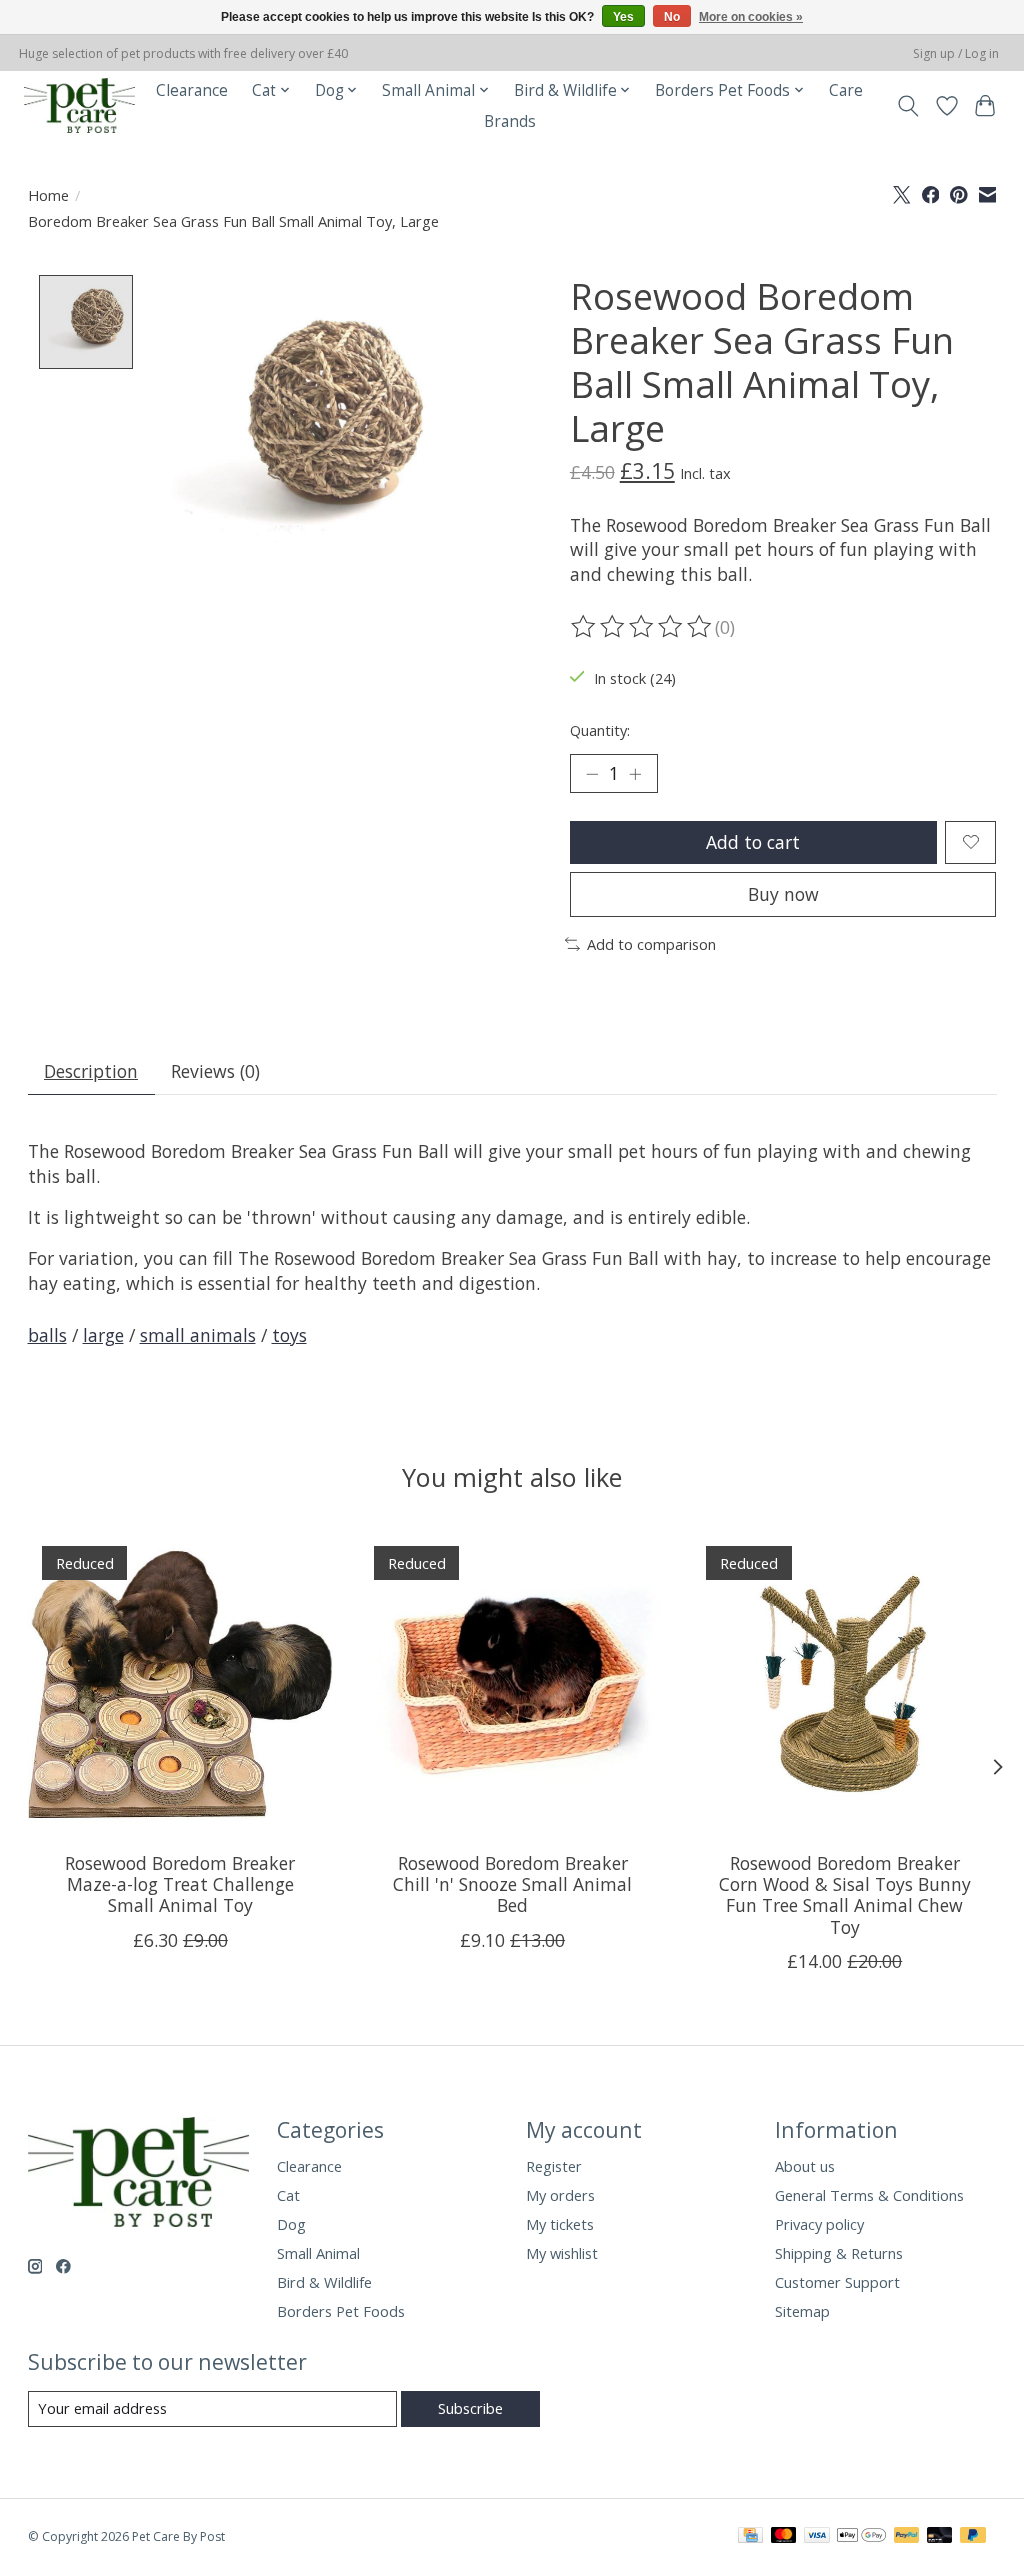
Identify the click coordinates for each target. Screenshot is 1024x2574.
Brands (510, 121)
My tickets (560, 2224)
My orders (560, 2195)
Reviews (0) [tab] (215, 1071)
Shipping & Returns (839, 2253)
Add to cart (753, 842)
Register (554, 2166)
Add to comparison (651, 944)
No (672, 17)
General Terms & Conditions (869, 2195)
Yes (623, 17)
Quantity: (600, 730)
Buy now (783, 894)
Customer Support (837, 2282)
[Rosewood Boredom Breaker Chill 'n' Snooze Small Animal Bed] (512, 1684)
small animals (198, 1335)
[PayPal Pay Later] (973, 2537)
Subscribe (470, 2408)
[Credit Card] (750, 2537)
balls (47, 1335)
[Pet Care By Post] (79, 105)
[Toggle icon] (907, 106)
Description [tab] (91, 1071)
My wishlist (562, 2253)
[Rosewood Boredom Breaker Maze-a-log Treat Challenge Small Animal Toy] (180, 1684)
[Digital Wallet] (861, 2537)
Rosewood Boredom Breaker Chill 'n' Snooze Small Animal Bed (512, 1885)
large (103, 1335)
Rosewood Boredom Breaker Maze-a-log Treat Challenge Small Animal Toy (180, 1885)
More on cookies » (751, 17)
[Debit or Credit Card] (940, 2537)
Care (846, 90)
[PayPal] (907, 2537)
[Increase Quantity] (635, 774)
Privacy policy (819, 2224)
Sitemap (802, 2311)
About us (805, 2166)
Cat (288, 2195)
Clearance (192, 90)
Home (48, 195)
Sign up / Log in (956, 53)
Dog (291, 2224)
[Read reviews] (643, 627)
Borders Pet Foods (341, 2311)
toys (289, 1335)
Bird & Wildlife (324, 2282)
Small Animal (318, 2253)
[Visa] (817, 2537)
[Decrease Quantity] (592, 774)
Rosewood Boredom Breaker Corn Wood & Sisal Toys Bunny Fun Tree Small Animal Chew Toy (844, 1895)
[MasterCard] (784, 2537)
